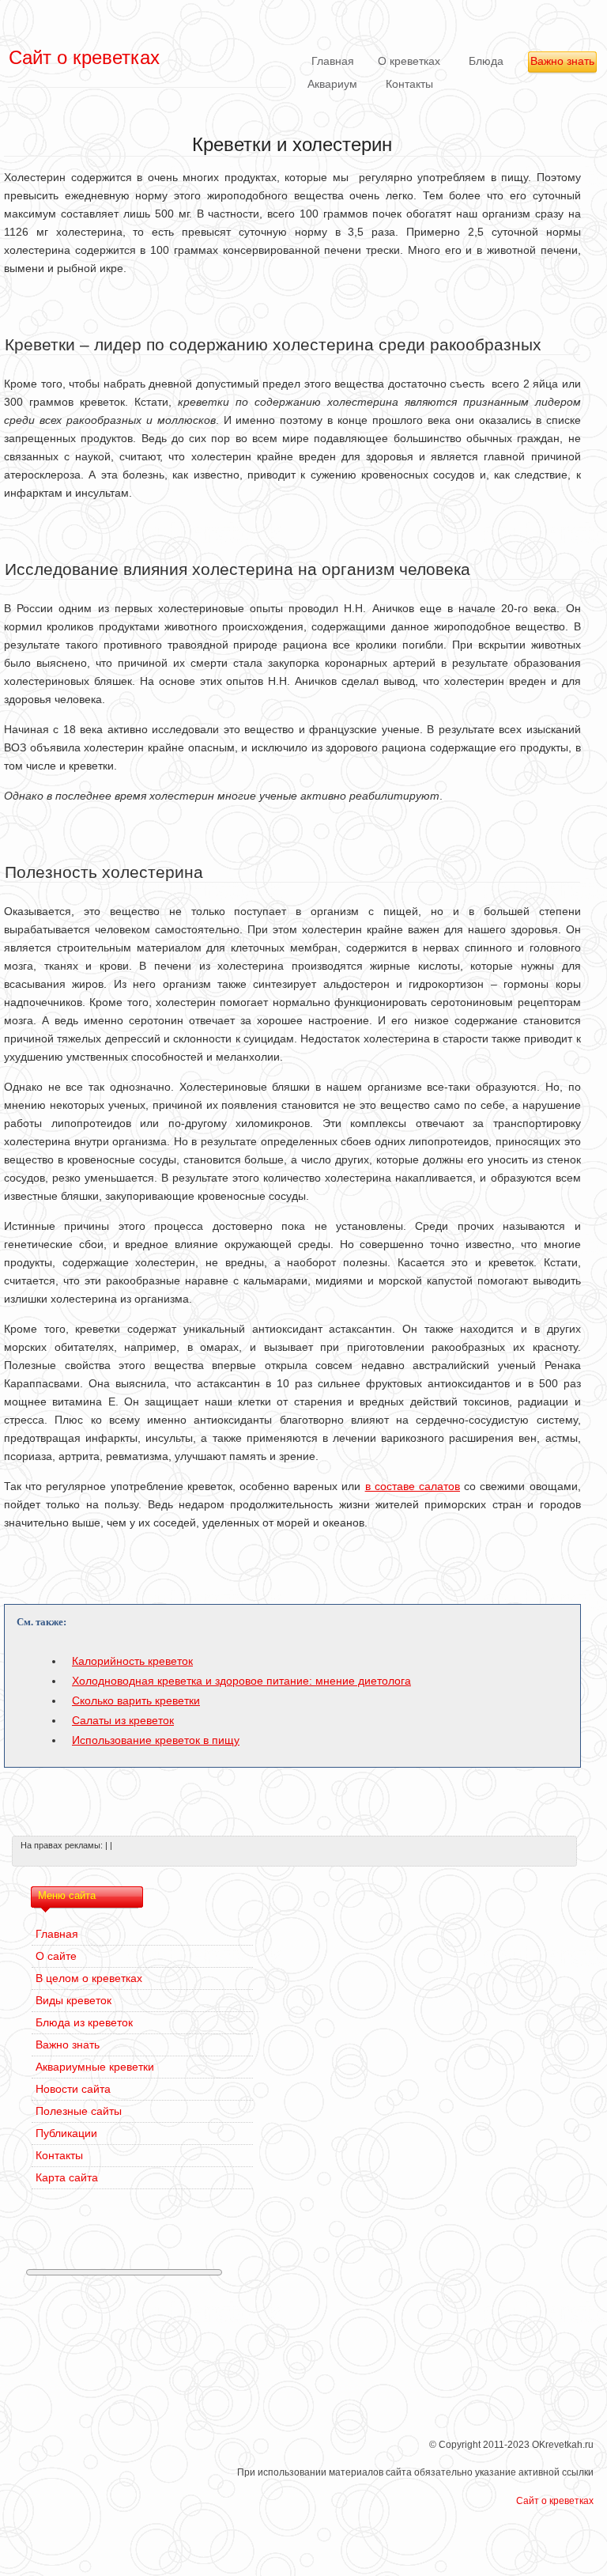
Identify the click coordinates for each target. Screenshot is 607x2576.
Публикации (66, 2133)
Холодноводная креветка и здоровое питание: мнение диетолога (241, 1681)
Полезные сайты (79, 2111)
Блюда (486, 61)
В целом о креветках (89, 1978)
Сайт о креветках (555, 2501)
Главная (333, 61)
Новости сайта (73, 2089)
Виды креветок (74, 2000)
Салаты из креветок (123, 1720)
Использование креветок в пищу (156, 1740)
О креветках (409, 61)
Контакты (409, 84)
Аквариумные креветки (95, 2067)
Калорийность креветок (132, 1661)
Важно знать (562, 61)
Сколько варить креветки (136, 1700)
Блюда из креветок (84, 2022)
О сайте (56, 1956)
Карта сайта (67, 2177)
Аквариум (332, 84)
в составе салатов (413, 1486)
